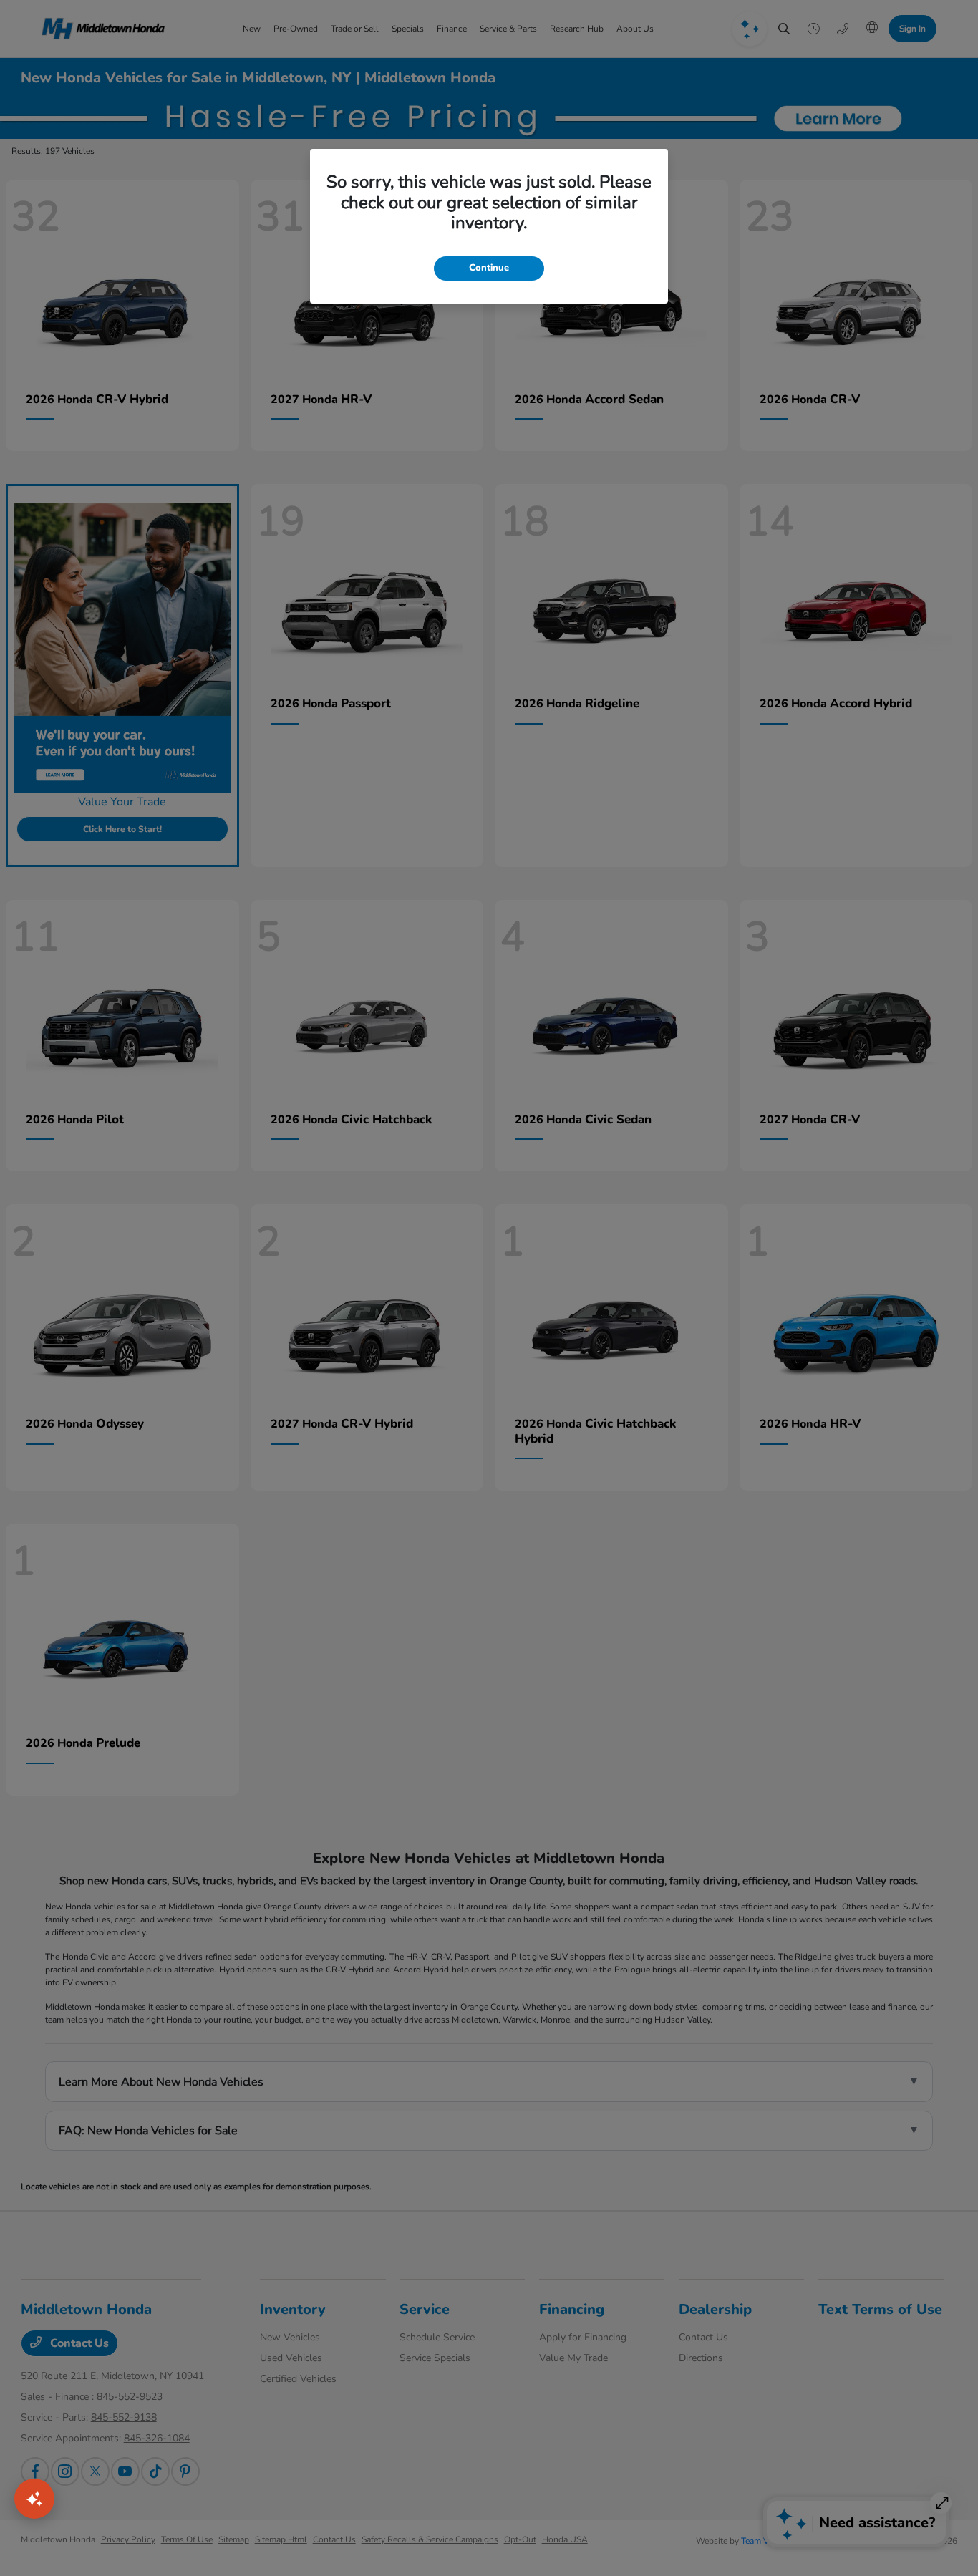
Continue (489, 268)
